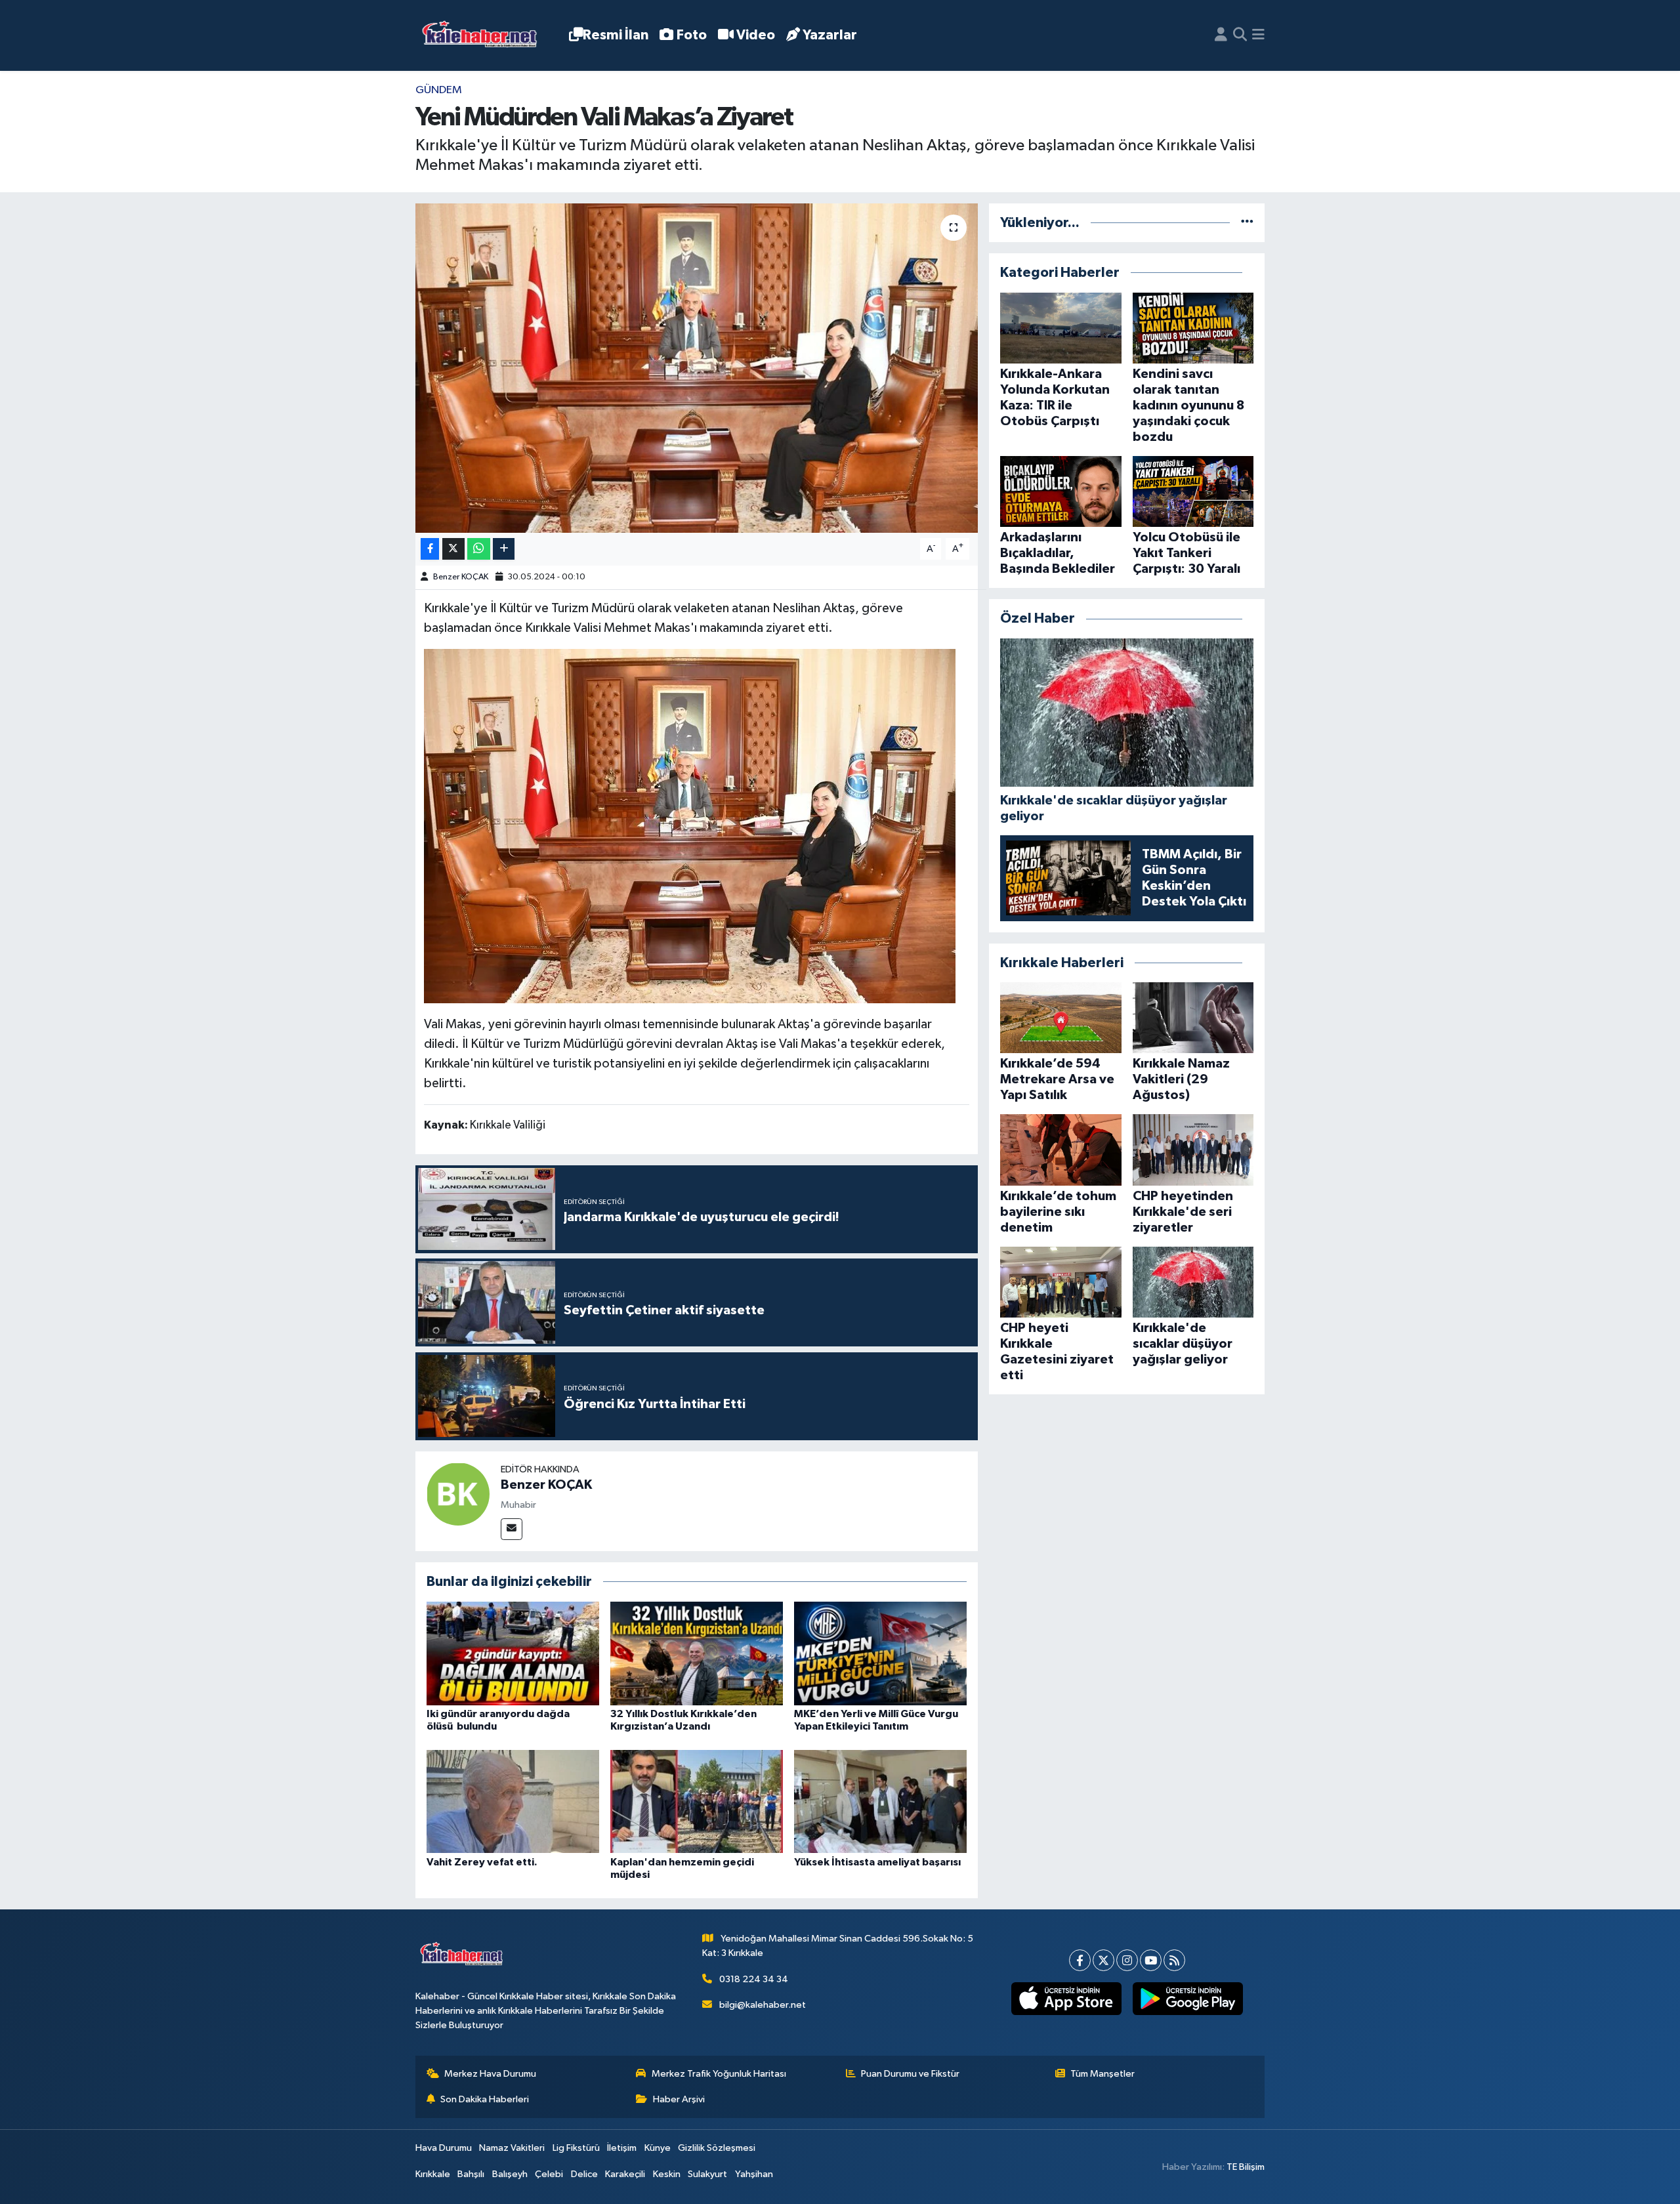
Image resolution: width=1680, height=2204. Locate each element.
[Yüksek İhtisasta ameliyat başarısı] (880, 1801)
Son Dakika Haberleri (485, 2099)
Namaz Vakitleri (512, 2148)
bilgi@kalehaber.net (763, 2005)
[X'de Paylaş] (453, 549)
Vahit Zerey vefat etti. (482, 1862)
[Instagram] (1127, 1960)
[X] (1103, 1960)
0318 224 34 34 (754, 1979)
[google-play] (1187, 1999)
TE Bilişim (1246, 2167)
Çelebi (549, 2174)
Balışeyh (510, 2174)
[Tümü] (1247, 223)
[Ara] (1240, 35)
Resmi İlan (616, 35)
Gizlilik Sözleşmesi (717, 2148)
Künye (658, 2148)
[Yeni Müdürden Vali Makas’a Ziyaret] (697, 368)
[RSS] (1174, 1960)
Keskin (667, 2174)
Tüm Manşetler (1102, 2074)
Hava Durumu (444, 2148)
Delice (584, 2174)
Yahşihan (754, 2174)
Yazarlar (830, 35)
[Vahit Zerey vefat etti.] (513, 1801)
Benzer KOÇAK (461, 577)
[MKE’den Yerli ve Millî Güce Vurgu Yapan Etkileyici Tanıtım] (880, 1653)
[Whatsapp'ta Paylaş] (479, 549)
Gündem (439, 90)
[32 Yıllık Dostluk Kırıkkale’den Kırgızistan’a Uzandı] (697, 1653)
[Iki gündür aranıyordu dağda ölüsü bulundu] (513, 1653)
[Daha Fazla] (504, 549)
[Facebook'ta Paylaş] (430, 549)
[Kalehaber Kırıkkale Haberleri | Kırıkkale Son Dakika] (484, 36)
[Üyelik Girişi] (1221, 35)
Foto (692, 35)
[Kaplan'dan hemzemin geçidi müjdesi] (697, 1801)
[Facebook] (1080, 1960)
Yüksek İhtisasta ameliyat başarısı (877, 1862)
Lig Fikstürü (576, 2148)
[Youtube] (1151, 1960)
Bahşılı (471, 2174)
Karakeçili (625, 2174)
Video (756, 35)
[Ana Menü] (1258, 35)
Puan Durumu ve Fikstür (910, 2074)
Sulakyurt (707, 2174)
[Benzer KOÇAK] (458, 1494)
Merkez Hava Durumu (490, 2074)
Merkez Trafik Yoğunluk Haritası (719, 2074)
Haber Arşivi (679, 2099)
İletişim (622, 2148)
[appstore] (1066, 1999)
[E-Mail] (512, 1529)
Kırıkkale (433, 2174)
